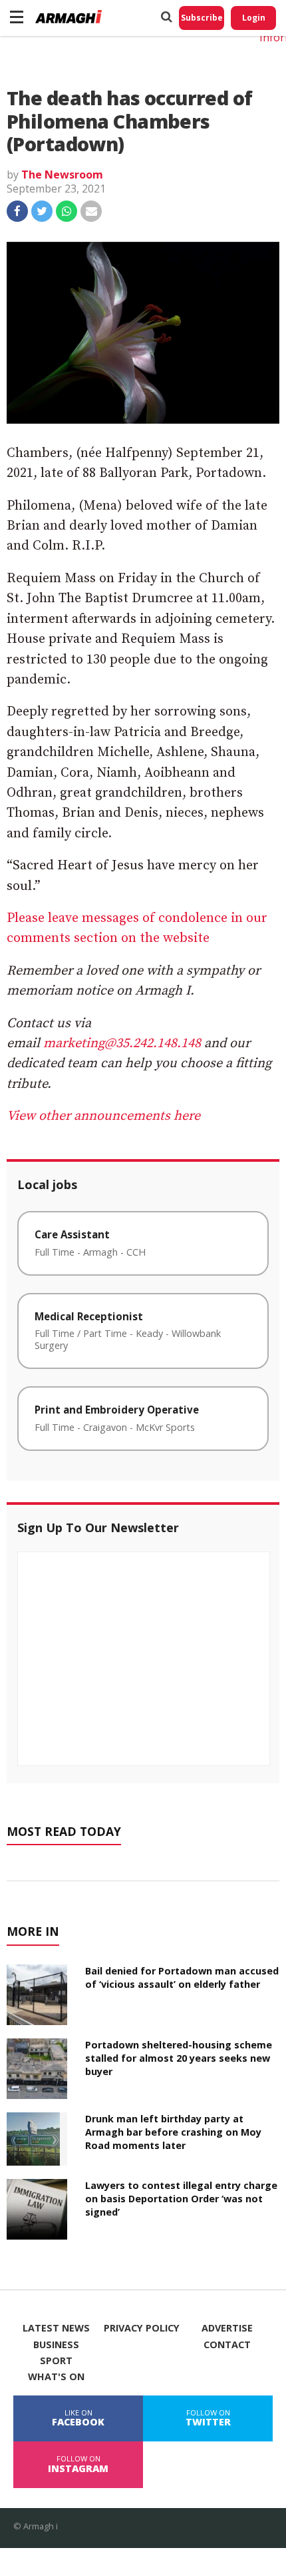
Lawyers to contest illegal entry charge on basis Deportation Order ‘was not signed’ (181, 2199)
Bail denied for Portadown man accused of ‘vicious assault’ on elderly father (182, 1977)
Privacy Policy (142, 2328)
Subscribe (202, 18)
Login (254, 18)
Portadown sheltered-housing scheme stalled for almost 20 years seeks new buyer (179, 2058)
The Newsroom (62, 175)
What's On (56, 2377)
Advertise (227, 2328)
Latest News (56, 2328)
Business (56, 2345)
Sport (56, 2361)
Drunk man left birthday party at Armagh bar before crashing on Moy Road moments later (173, 2132)
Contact (227, 2345)
